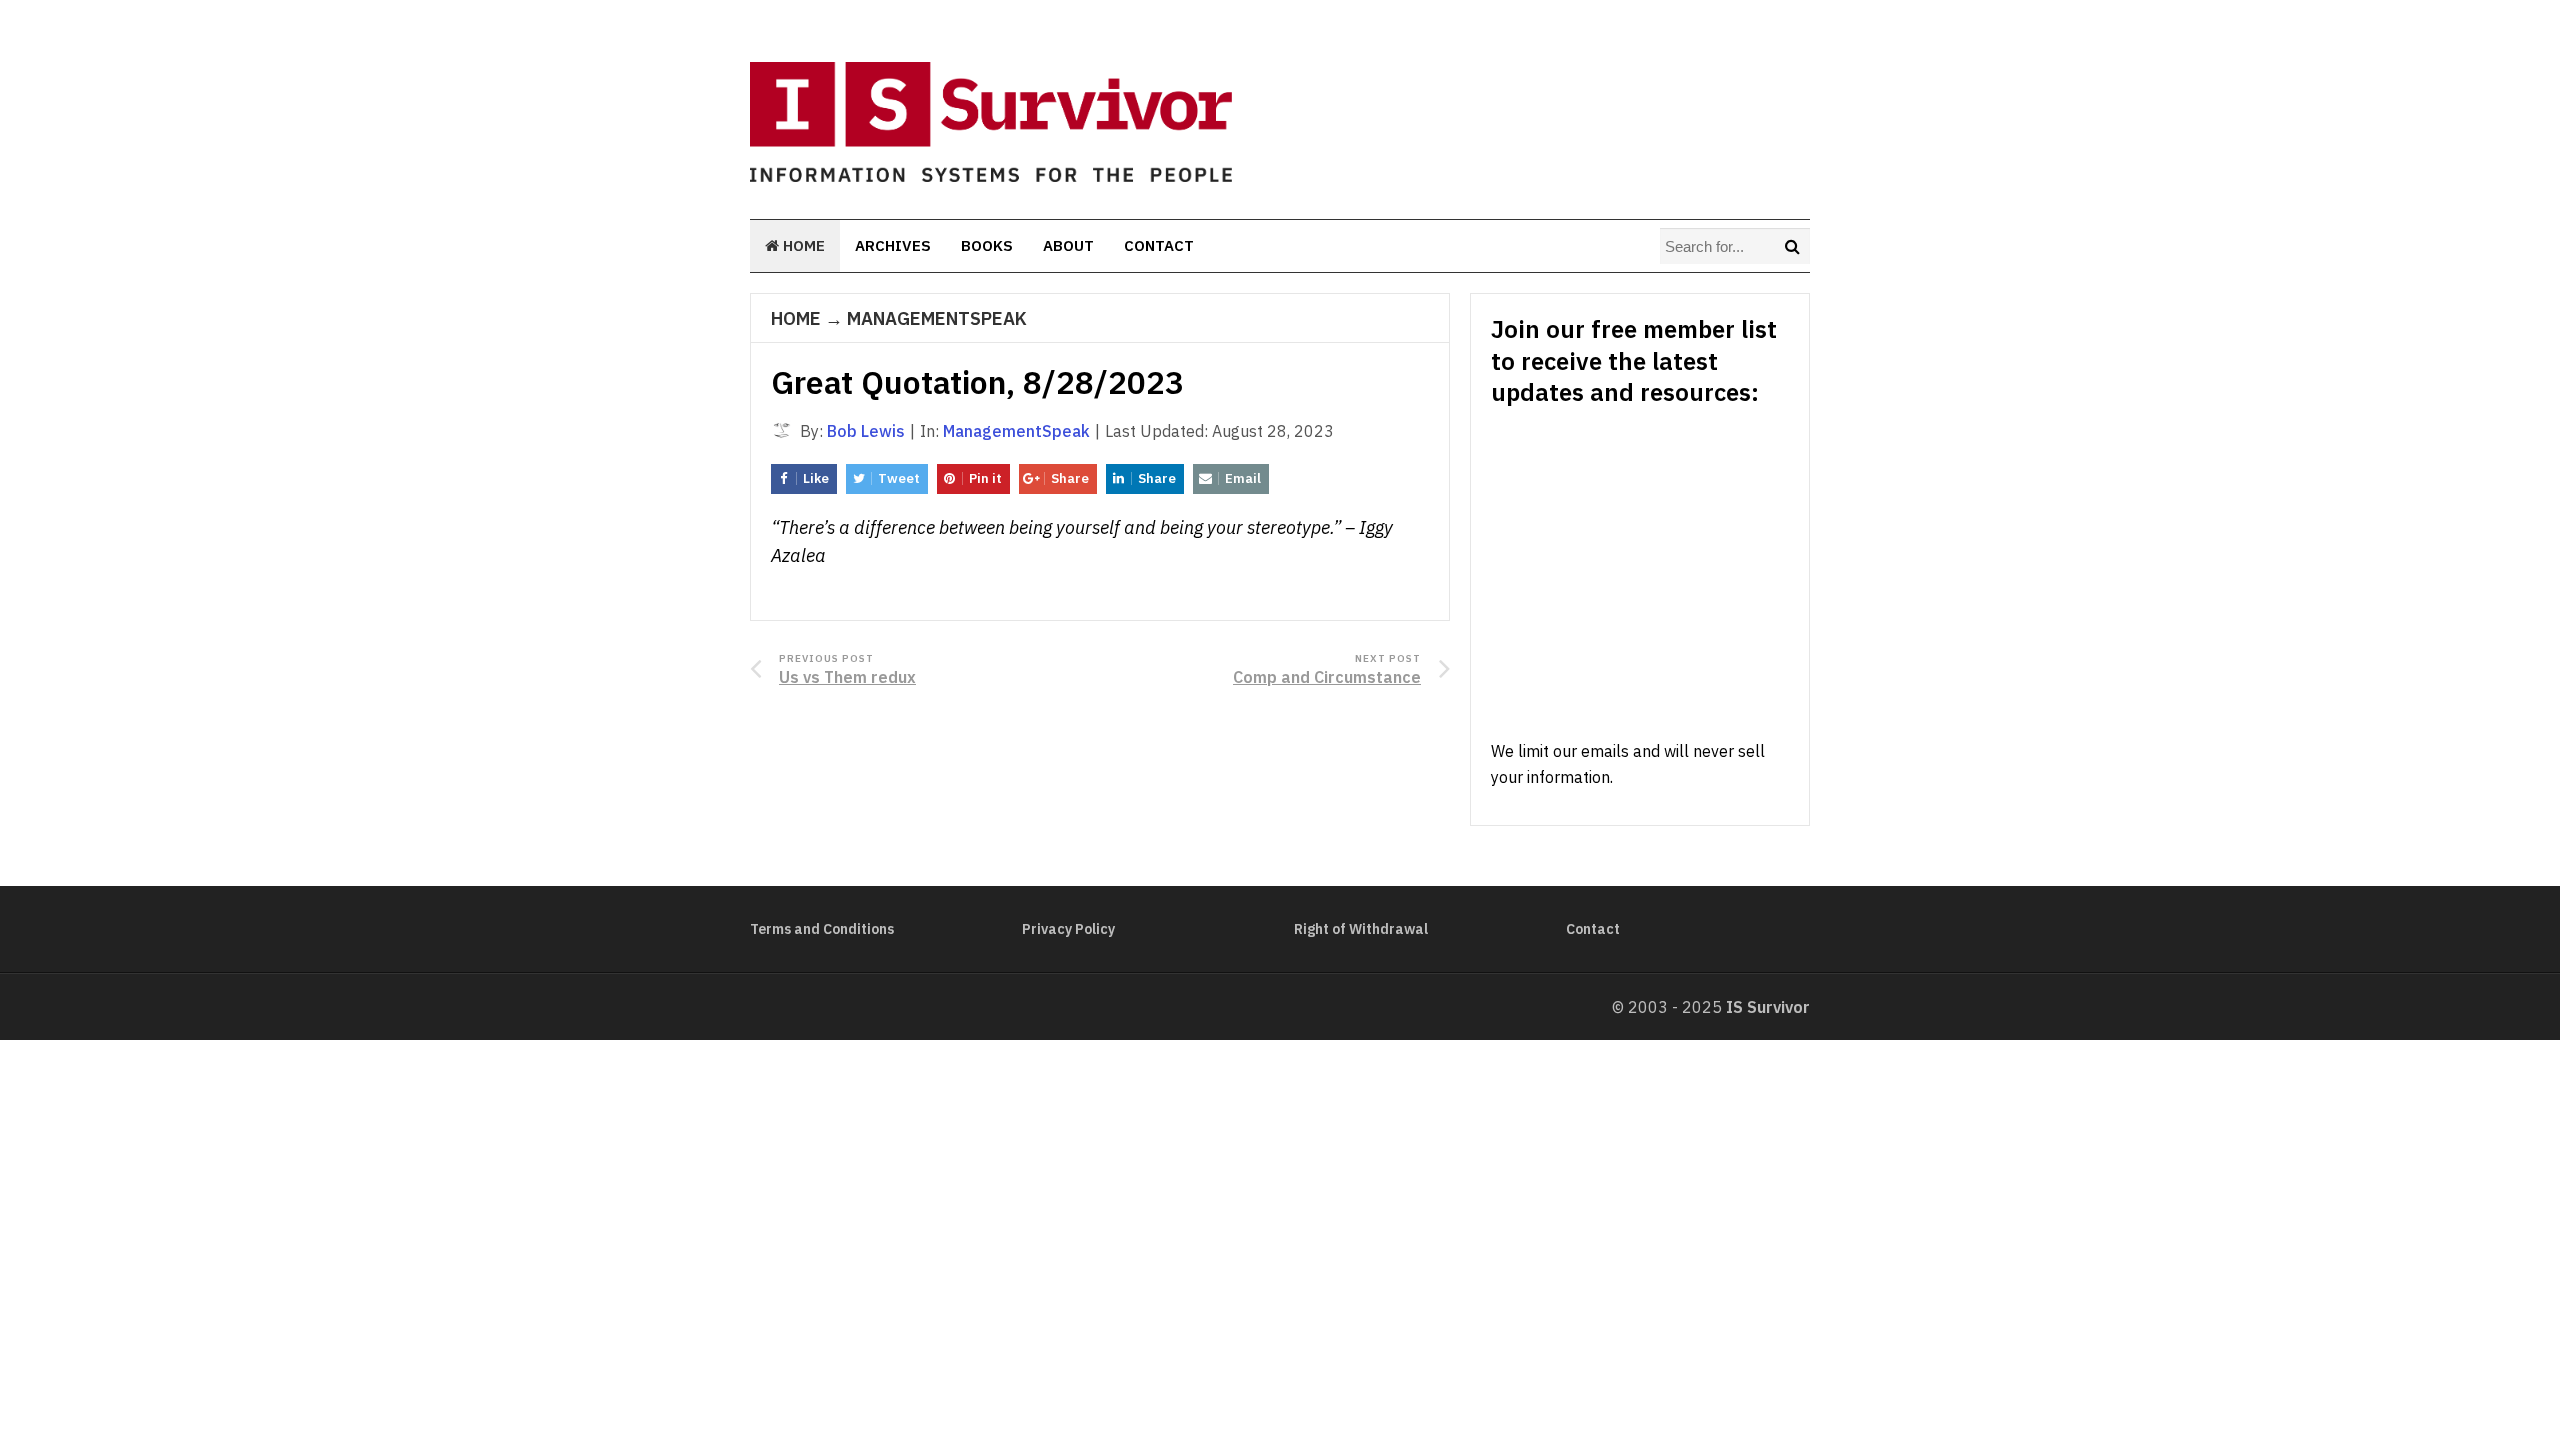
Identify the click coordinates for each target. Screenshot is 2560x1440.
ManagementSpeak (937, 318)
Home (802, 245)
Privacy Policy (1068, 929)
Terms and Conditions (822, 929)
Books (987, 245)
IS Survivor (1768, 1007)
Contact (1159, 245)
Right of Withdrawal (1361, 929)
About (1068, 245)
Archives (893, 245)
